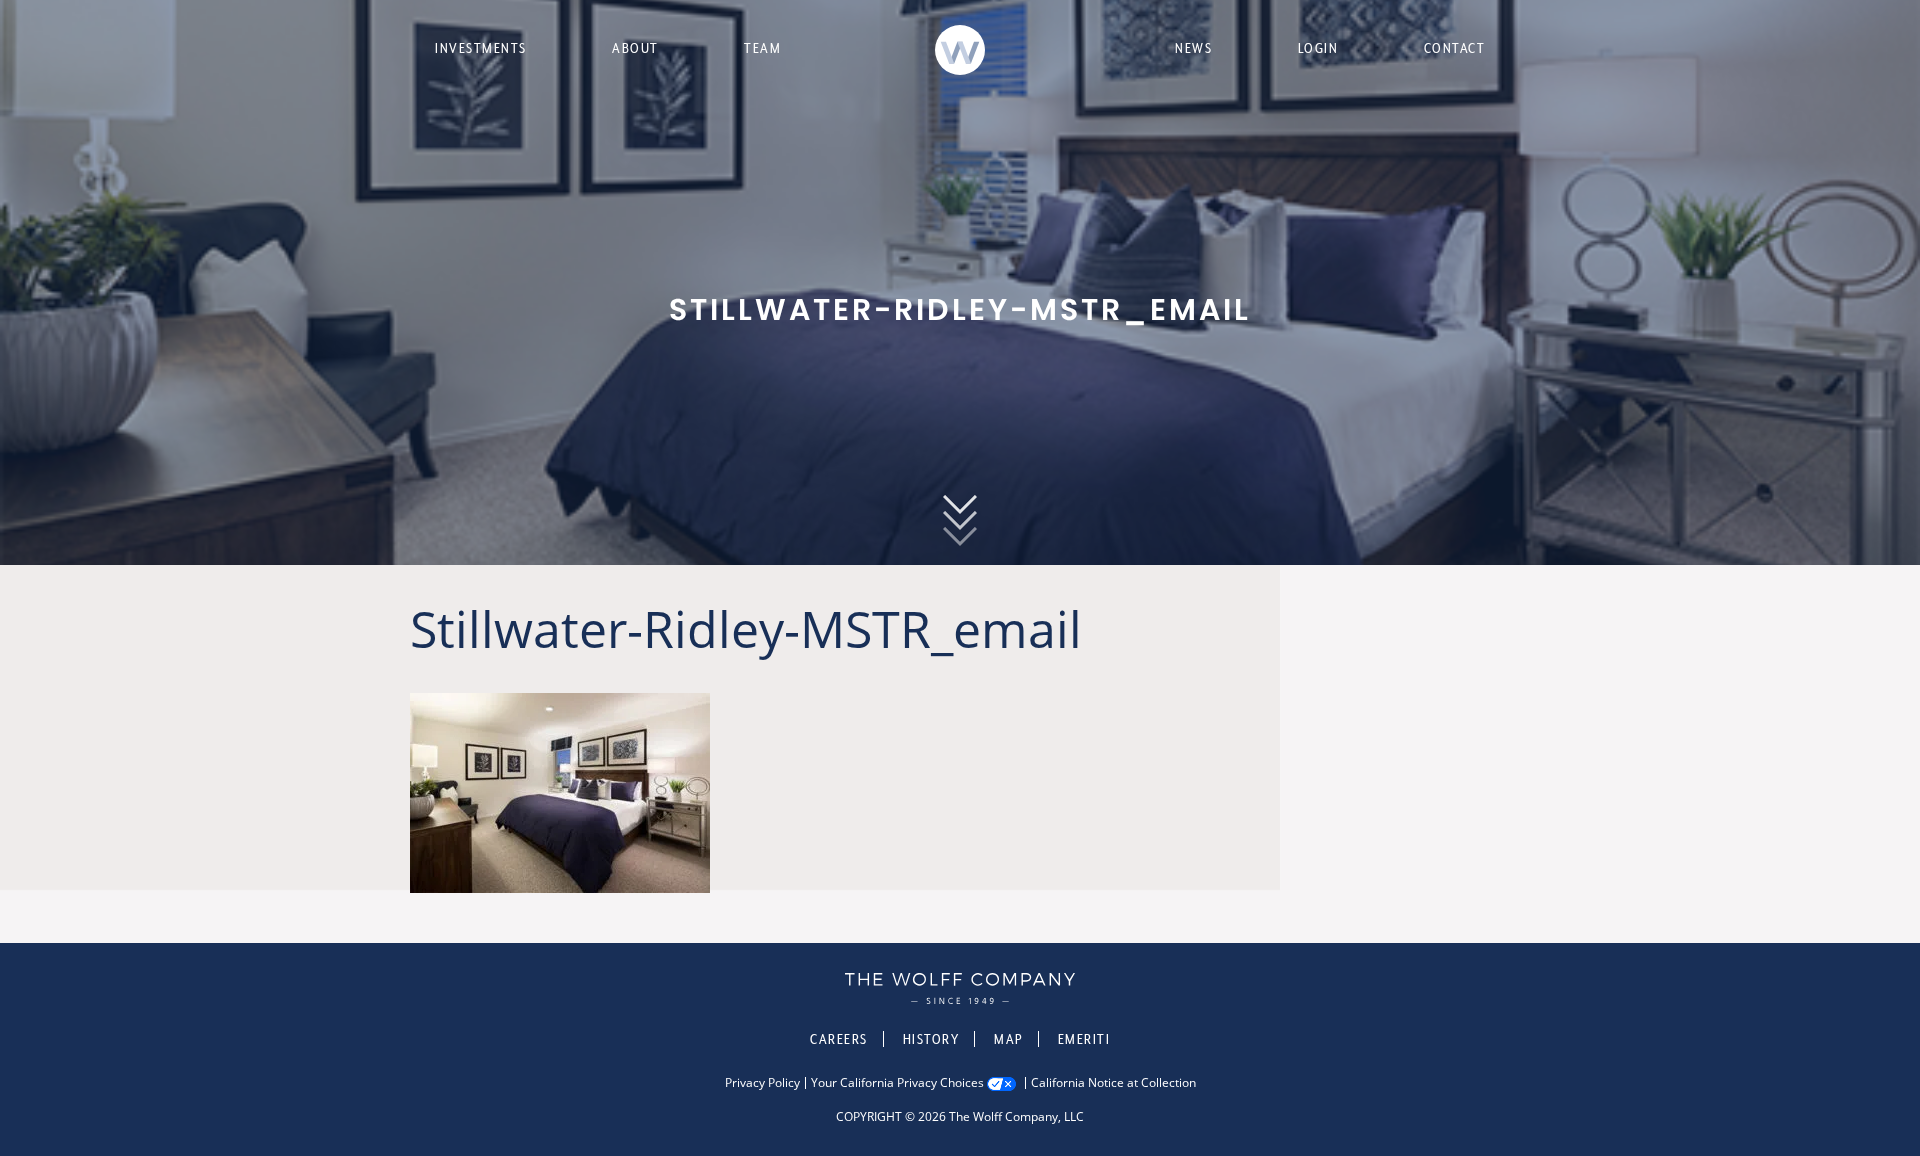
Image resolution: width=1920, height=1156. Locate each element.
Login (1318, 48)
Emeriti (1084, 1039)
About (635, 48)
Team (762, 48)
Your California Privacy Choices (897, 1083)
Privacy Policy (762, 1083)
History (931, 1039)
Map (1008, 1039)
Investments (481, 48)
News (1193, 48)
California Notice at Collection (1113, 1083)
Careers (839, 1039)
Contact (1455, 48)
